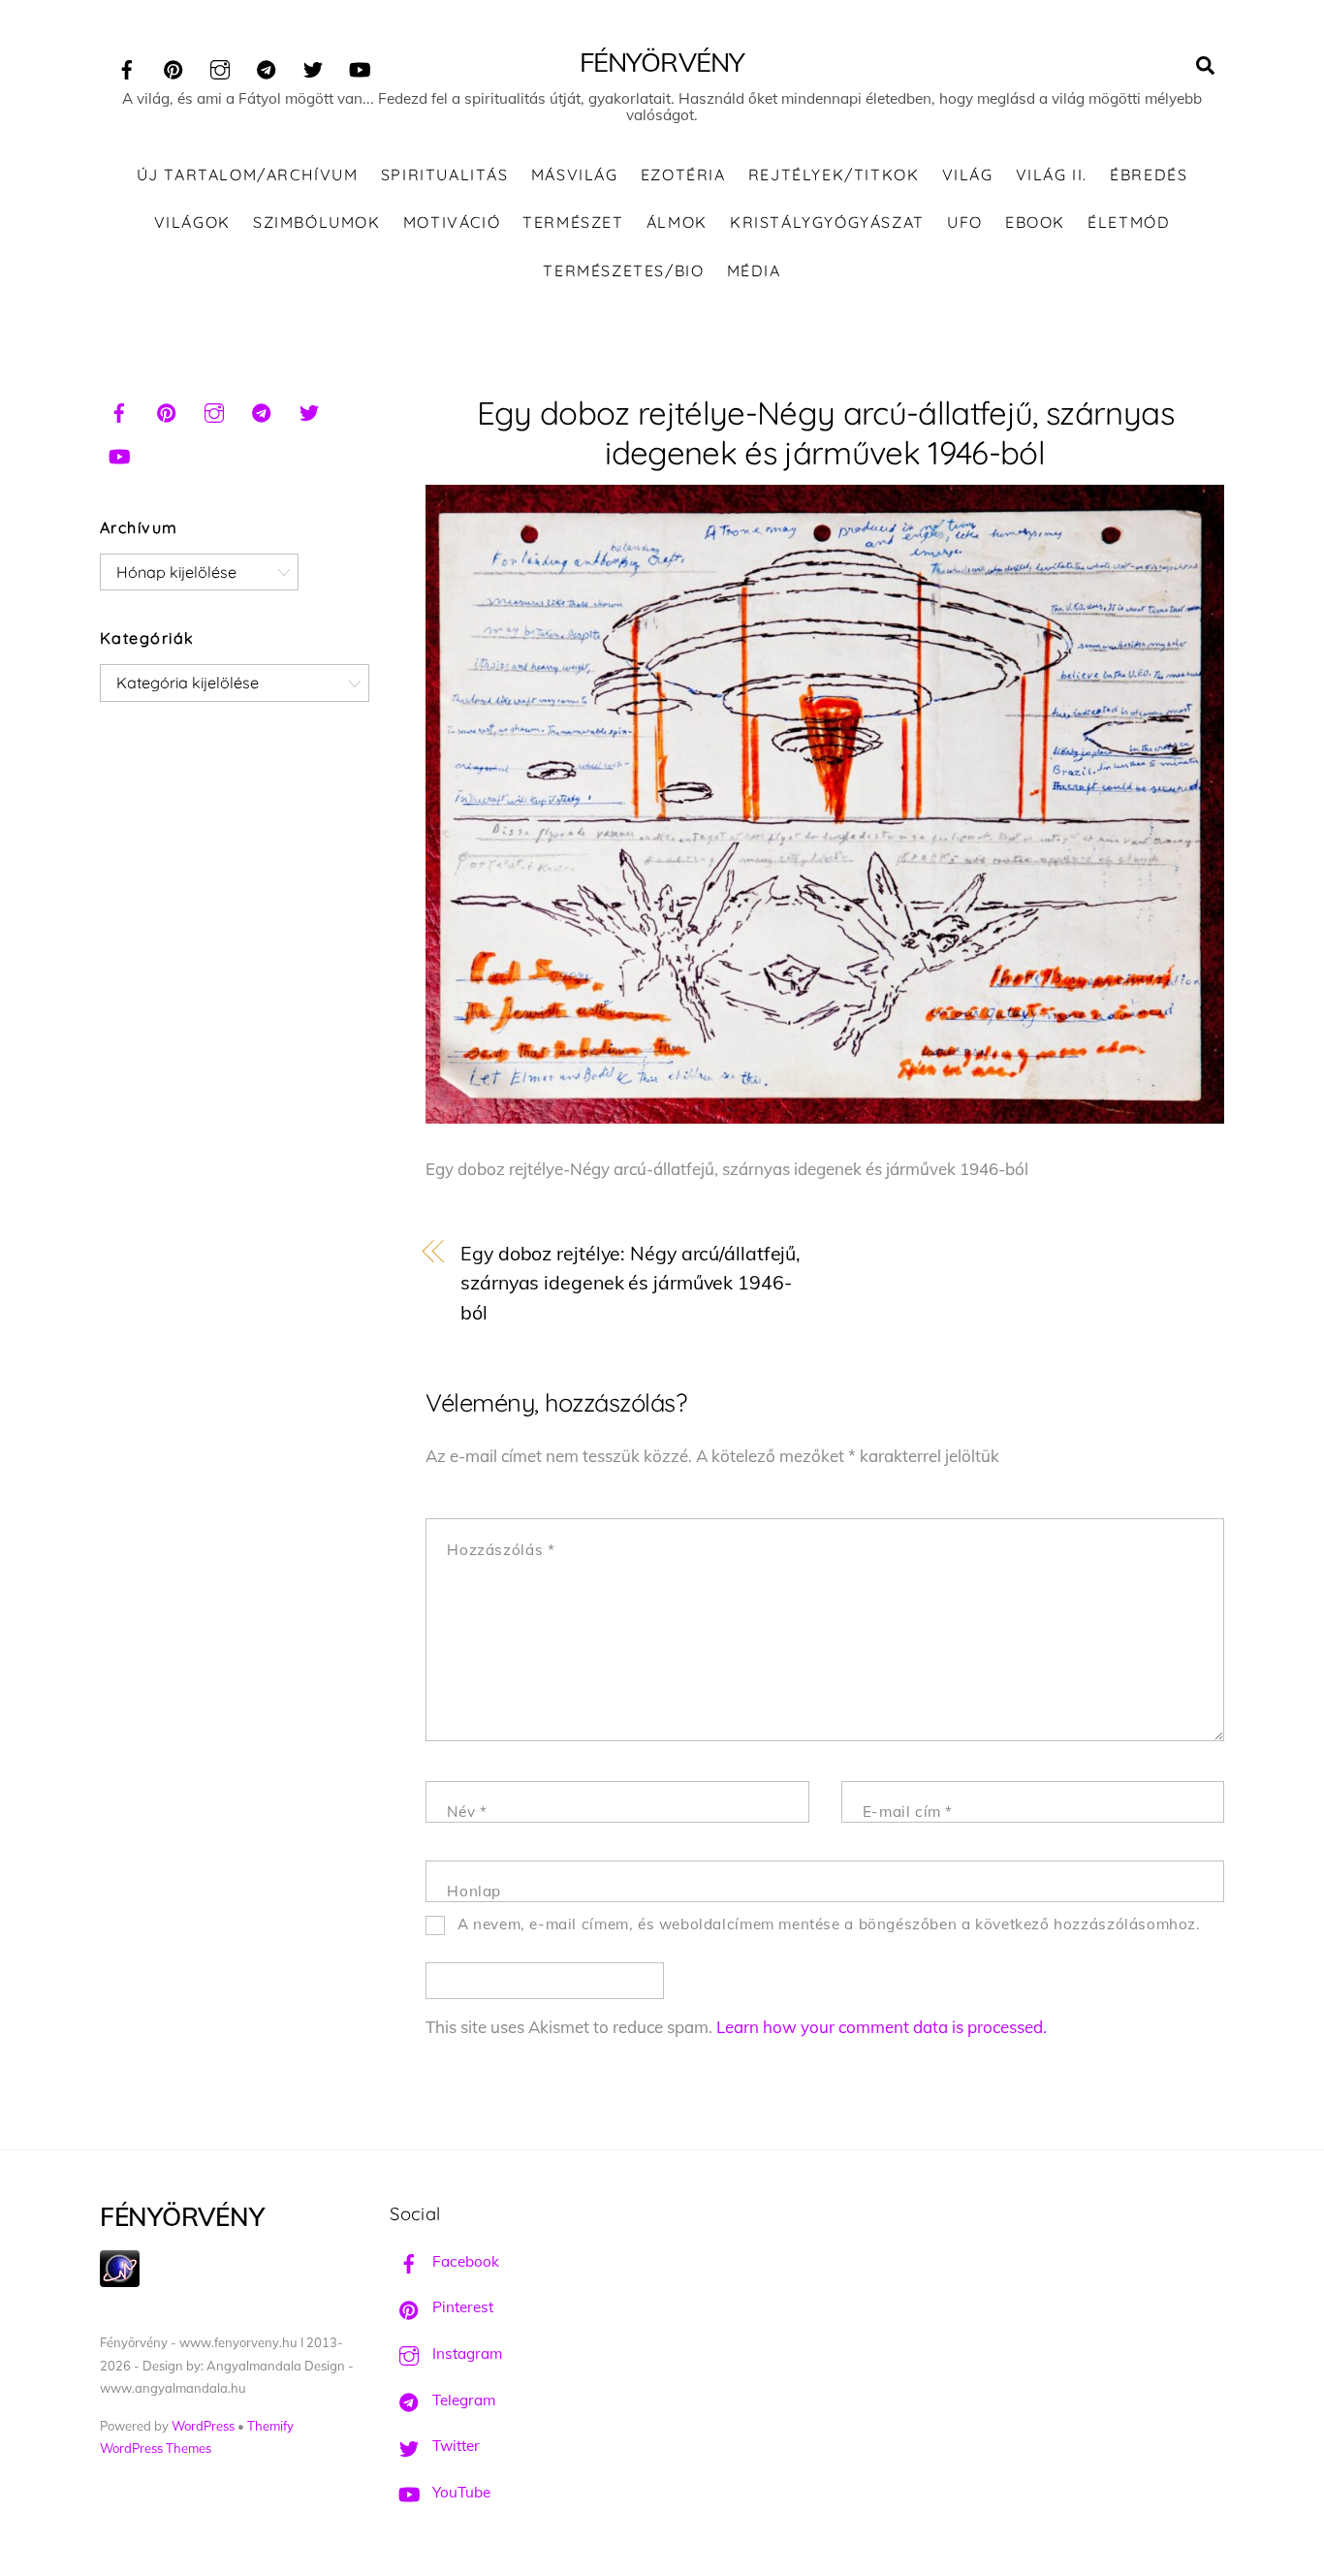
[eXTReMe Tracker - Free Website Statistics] (120, 2282)
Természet (573, 222)
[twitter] (313, 66)
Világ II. (1052, 175)
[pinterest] (173, 66)
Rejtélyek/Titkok (834, 175)
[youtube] (360, 66)
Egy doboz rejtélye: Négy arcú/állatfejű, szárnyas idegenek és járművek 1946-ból (630, 1283)
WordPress (203, 2426)
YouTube (459, 2492)
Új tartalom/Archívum (248, 175)
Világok (192, 222)
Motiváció (452, 222)
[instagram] (220, 66)
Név (467, 1812)
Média (754, 270)
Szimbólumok (317, 222)
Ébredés (1149, 175)
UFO (965, 222)
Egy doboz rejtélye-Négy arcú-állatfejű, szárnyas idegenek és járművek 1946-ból (825, 432)
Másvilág (575, 175)
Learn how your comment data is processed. (882, 2027)
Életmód (1129, 222)
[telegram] (267, 66)
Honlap (474, 1891)
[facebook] (127, 66)
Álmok (677, 222)
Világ (968, 175)
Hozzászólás (501, 1550)
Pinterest (461, 2307)
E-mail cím (908, 1812)
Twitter (454, 2446)
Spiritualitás (445, 175)
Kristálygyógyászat (827, 222)
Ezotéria (683, 175)
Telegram (462, 2400)
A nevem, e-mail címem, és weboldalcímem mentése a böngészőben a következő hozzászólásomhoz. (829, 1924)
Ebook (1035, 222)
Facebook (464, 2261)
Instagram (465, 2353)
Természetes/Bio (623, 270)
